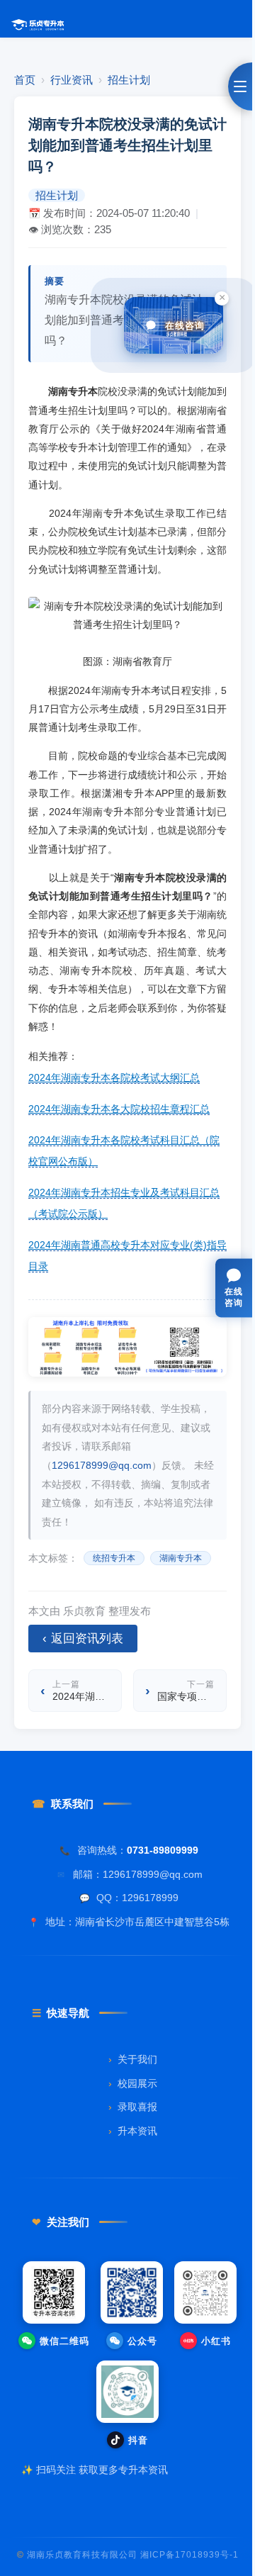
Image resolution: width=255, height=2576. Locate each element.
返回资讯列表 (83, 1639)
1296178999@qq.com (102, 1465)
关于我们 (133, 2060)
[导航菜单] (240, 86)
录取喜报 (133, 2107)
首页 (25, 80)
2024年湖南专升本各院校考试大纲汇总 (114, 1077)
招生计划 (129, 80)
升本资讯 (133, 2131)
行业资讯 (72, 80)
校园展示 (133, 2084)
